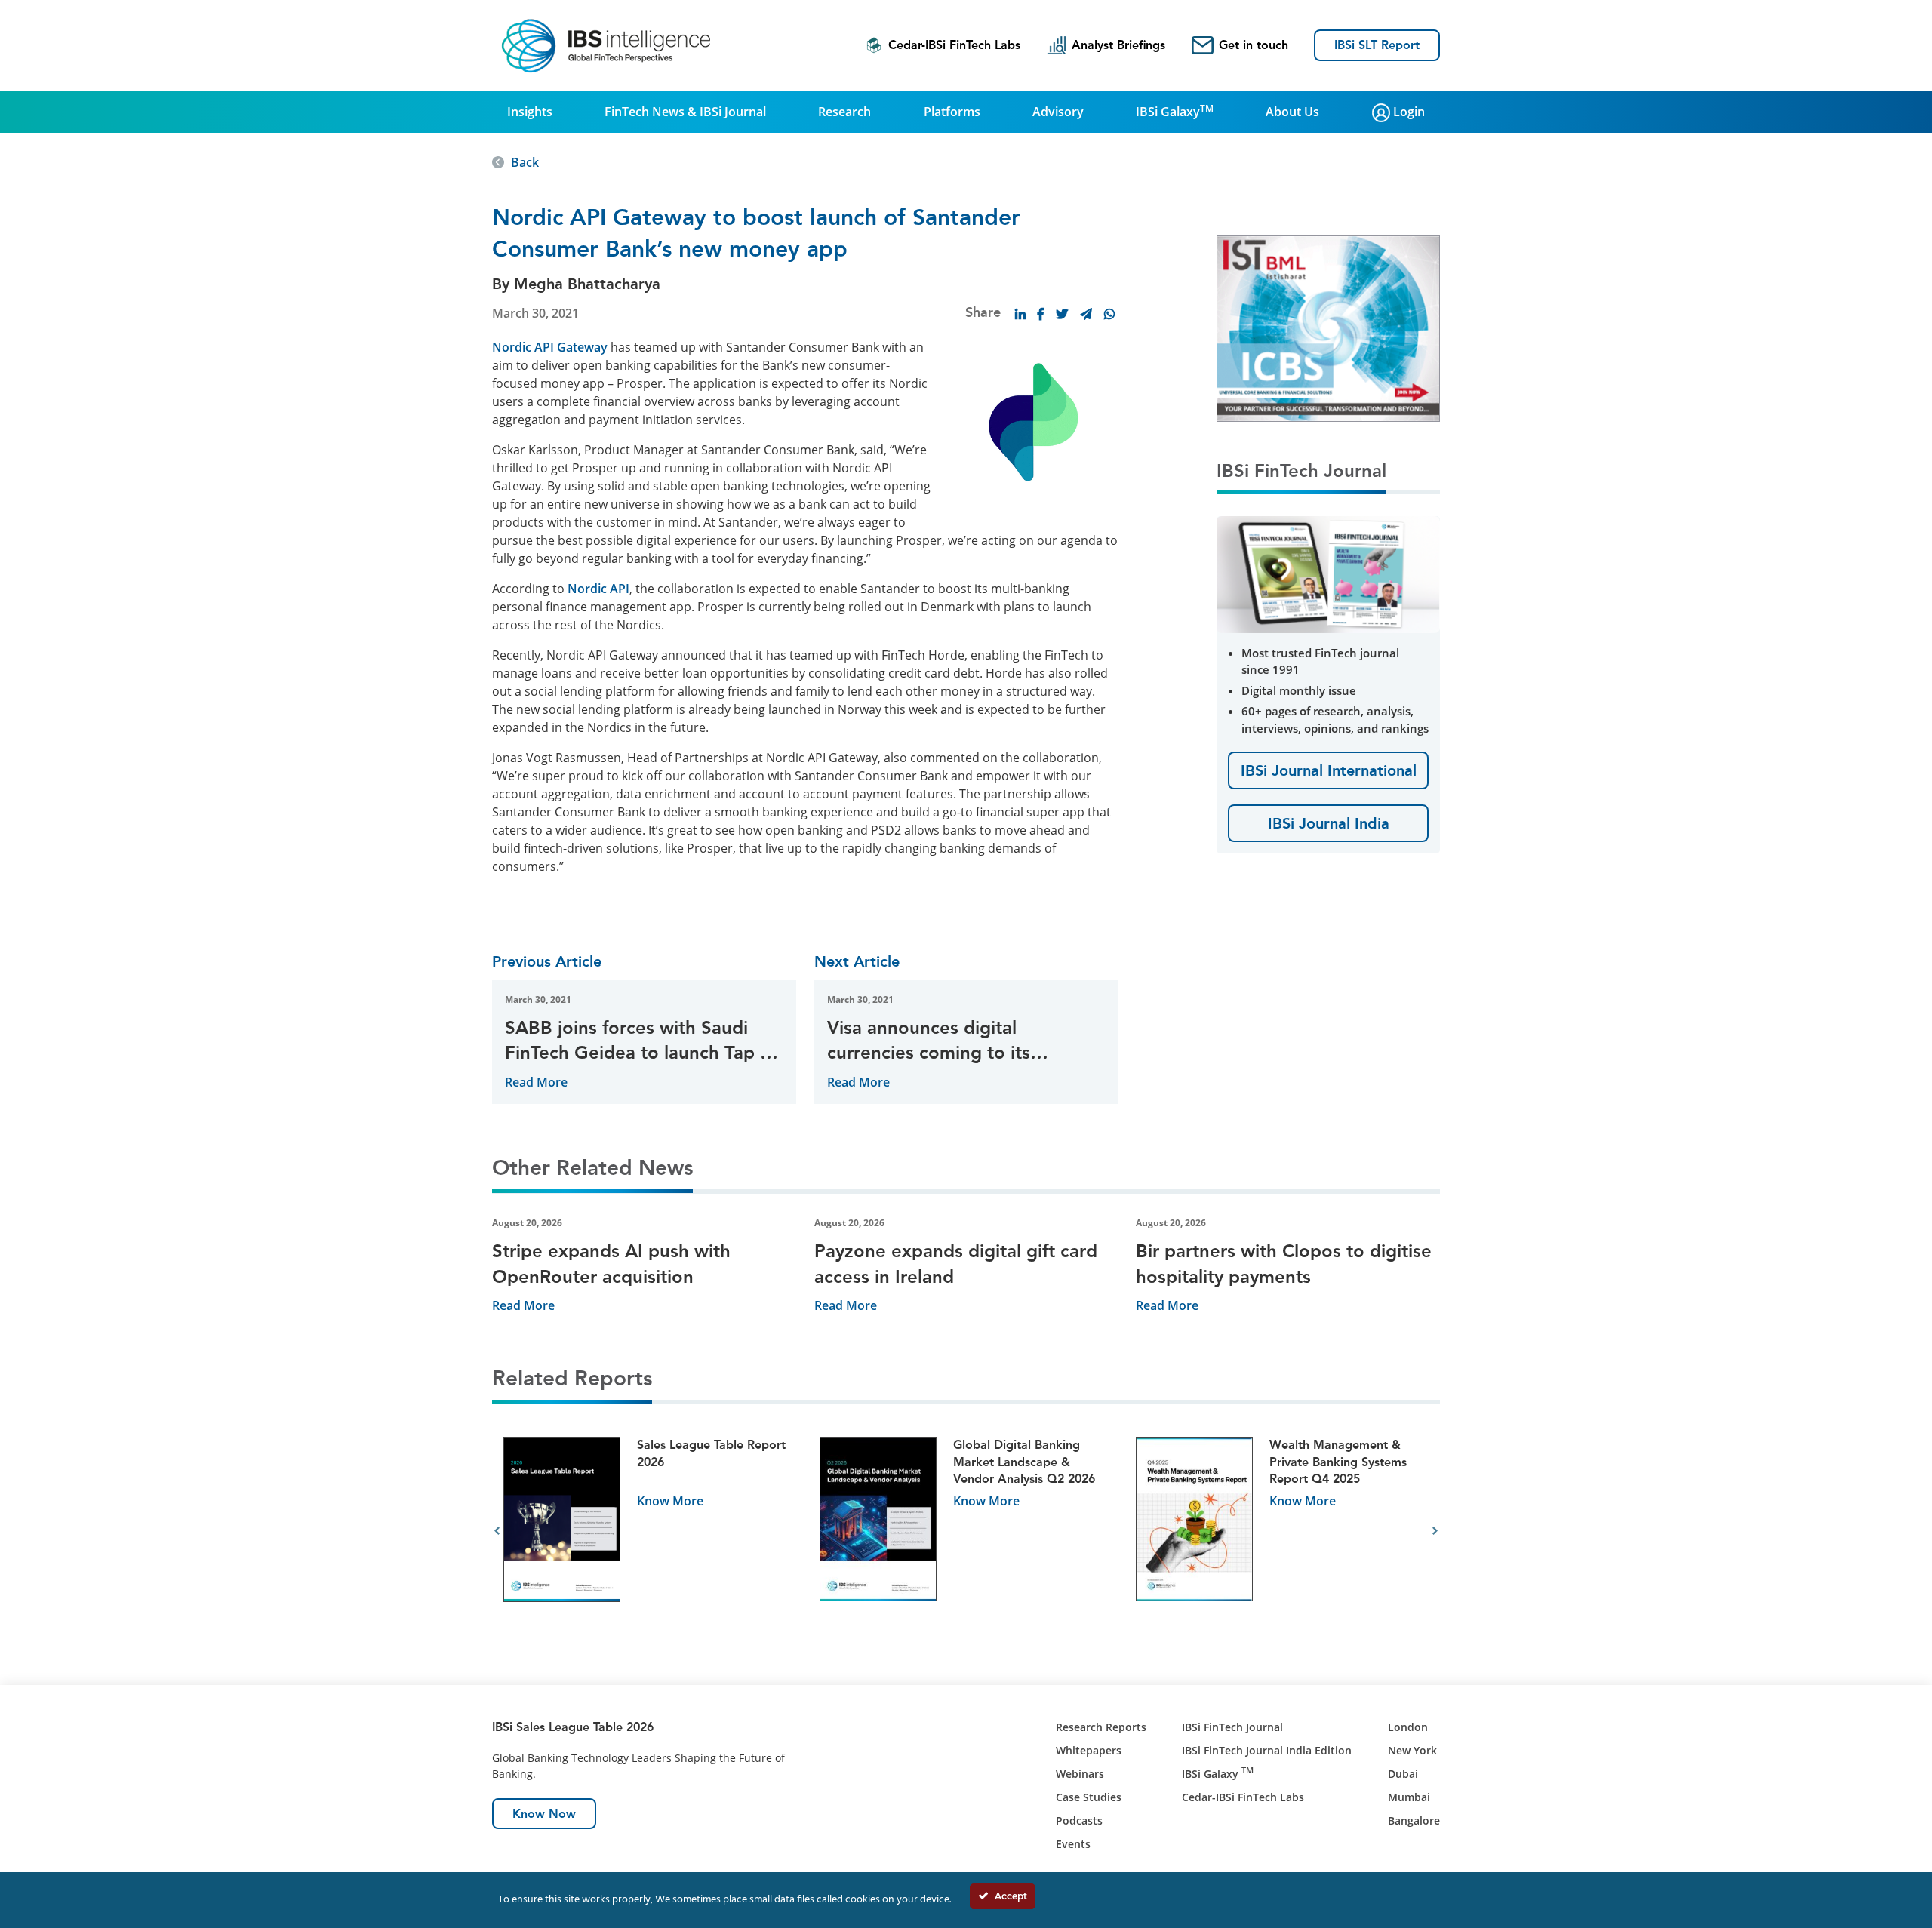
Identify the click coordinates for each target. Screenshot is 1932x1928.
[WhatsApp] (1109, 314)
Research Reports (1101, 1727)
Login (1407, 112)
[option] (650, 1531)
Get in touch (1254, 45)
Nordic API (598, 589)
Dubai (1403, 1774)
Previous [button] (497, 1531)
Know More (670, 1501)
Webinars (1080, 1774)
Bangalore (1414, 1820)
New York (1412, 1750)
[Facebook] (1041, 314)
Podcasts (1079, 1820)
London (1408, 1727)
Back (525, 162)
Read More (536, 1082)
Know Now (544, 1814)
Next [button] (1435, 1531)
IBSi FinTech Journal (1232, 1727)
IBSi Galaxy (1175, 111)
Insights (530, 112)
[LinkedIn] (1020, 314)
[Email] (1086, 314)
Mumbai (1409, 1797)
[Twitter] (1062, 314)
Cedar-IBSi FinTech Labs (954, 45)
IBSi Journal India (1329, 823)
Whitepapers (1089, 1750)
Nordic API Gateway (550, 347)
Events (1073, 1844)
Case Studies (1089, 1797)
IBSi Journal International (1329, 770)
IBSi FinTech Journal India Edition (1267, 1750)
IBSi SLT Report (1377, 45)
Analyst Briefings (1118, 45)
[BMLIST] (1328, 327)
